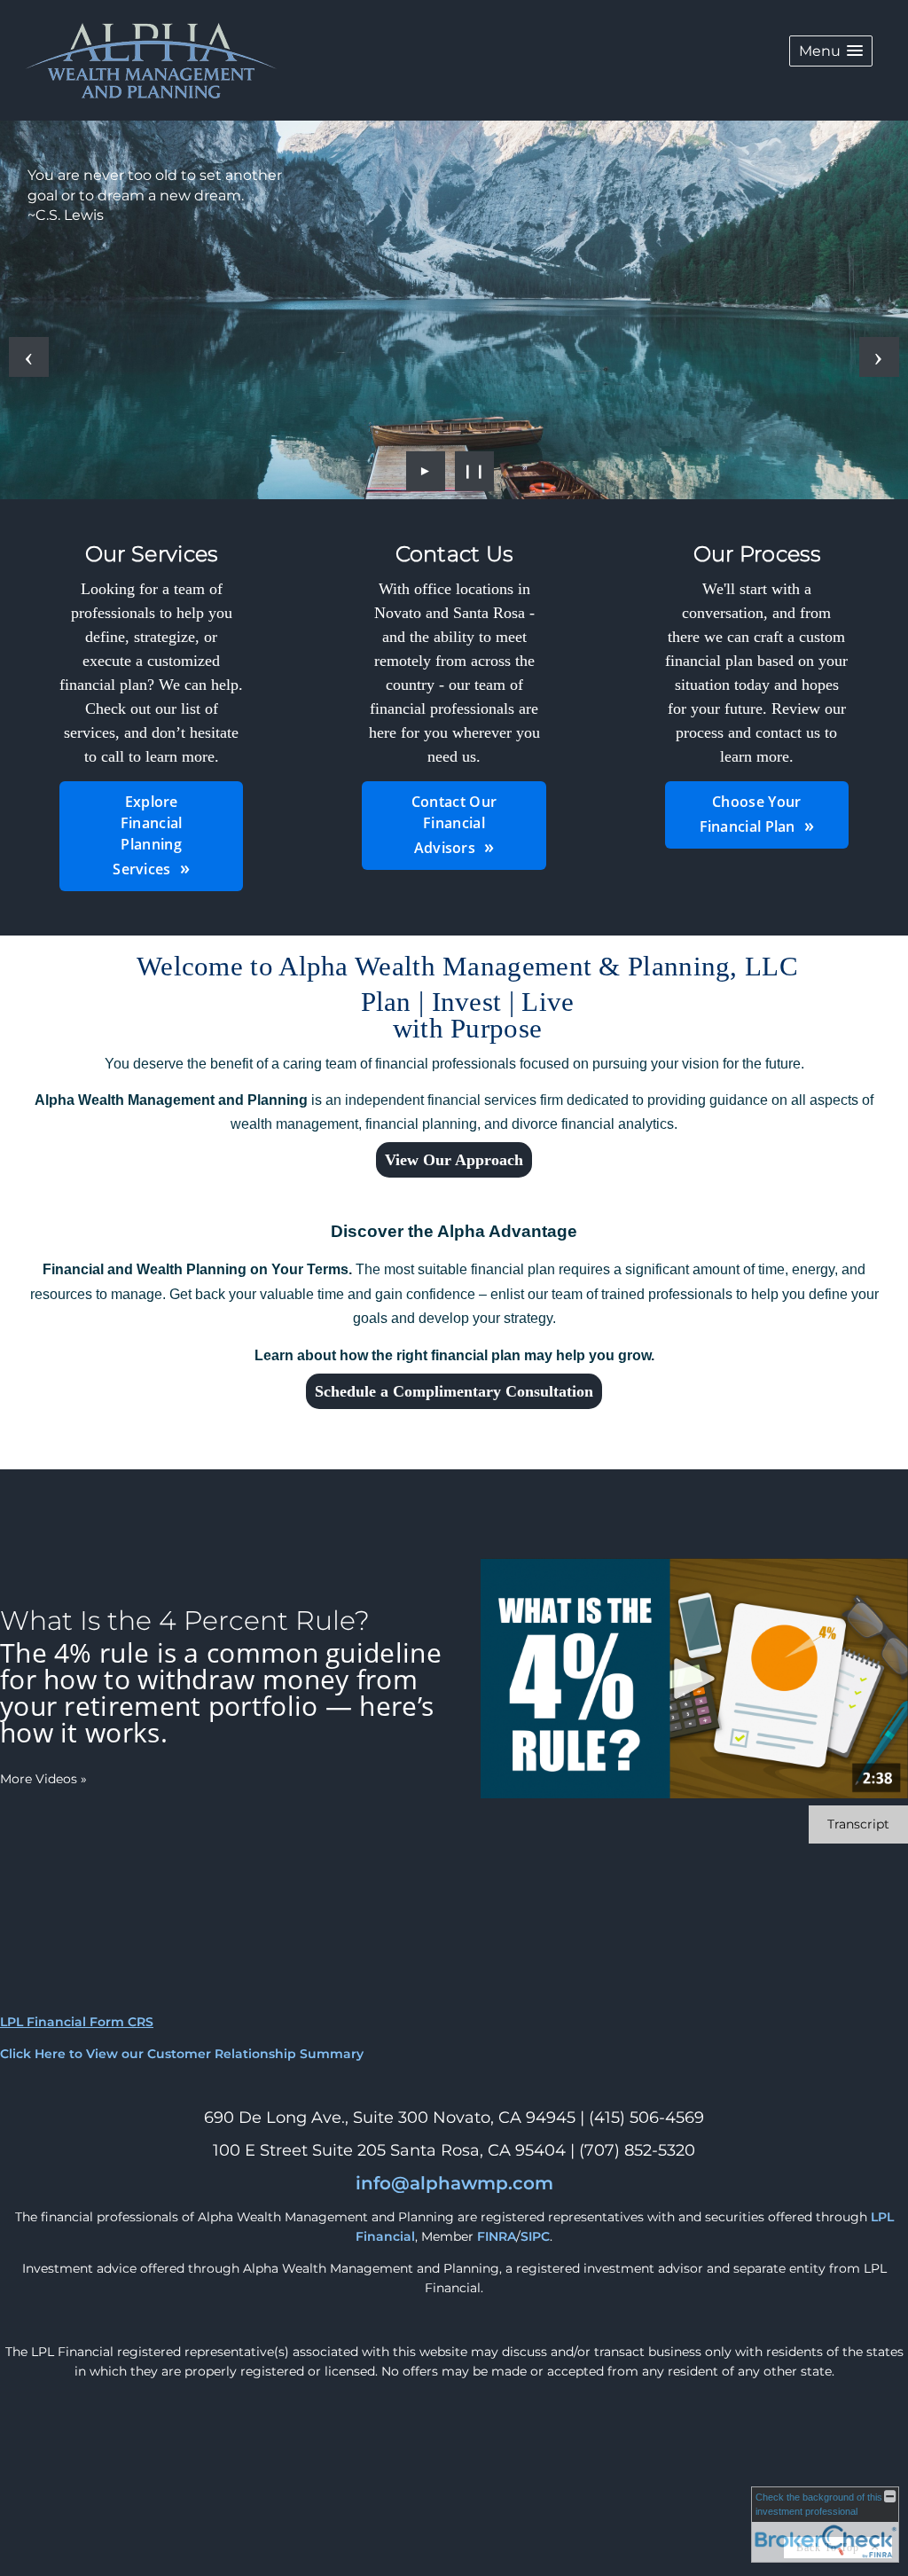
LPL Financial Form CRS (77, 2022)
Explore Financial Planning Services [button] (147, 835)
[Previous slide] (29, 357)
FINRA (497, 2236)
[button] (831, 51)
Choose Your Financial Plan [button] (751, 814)
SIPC (535, 2236)
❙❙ (474, 470)
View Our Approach (454, 1160)
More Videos (43, 1779)
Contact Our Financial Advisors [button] (454, 825)
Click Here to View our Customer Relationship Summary (182, 2054)
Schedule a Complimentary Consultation (454, 1391)
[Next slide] (879, 357)
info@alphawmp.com (454, 2183)
